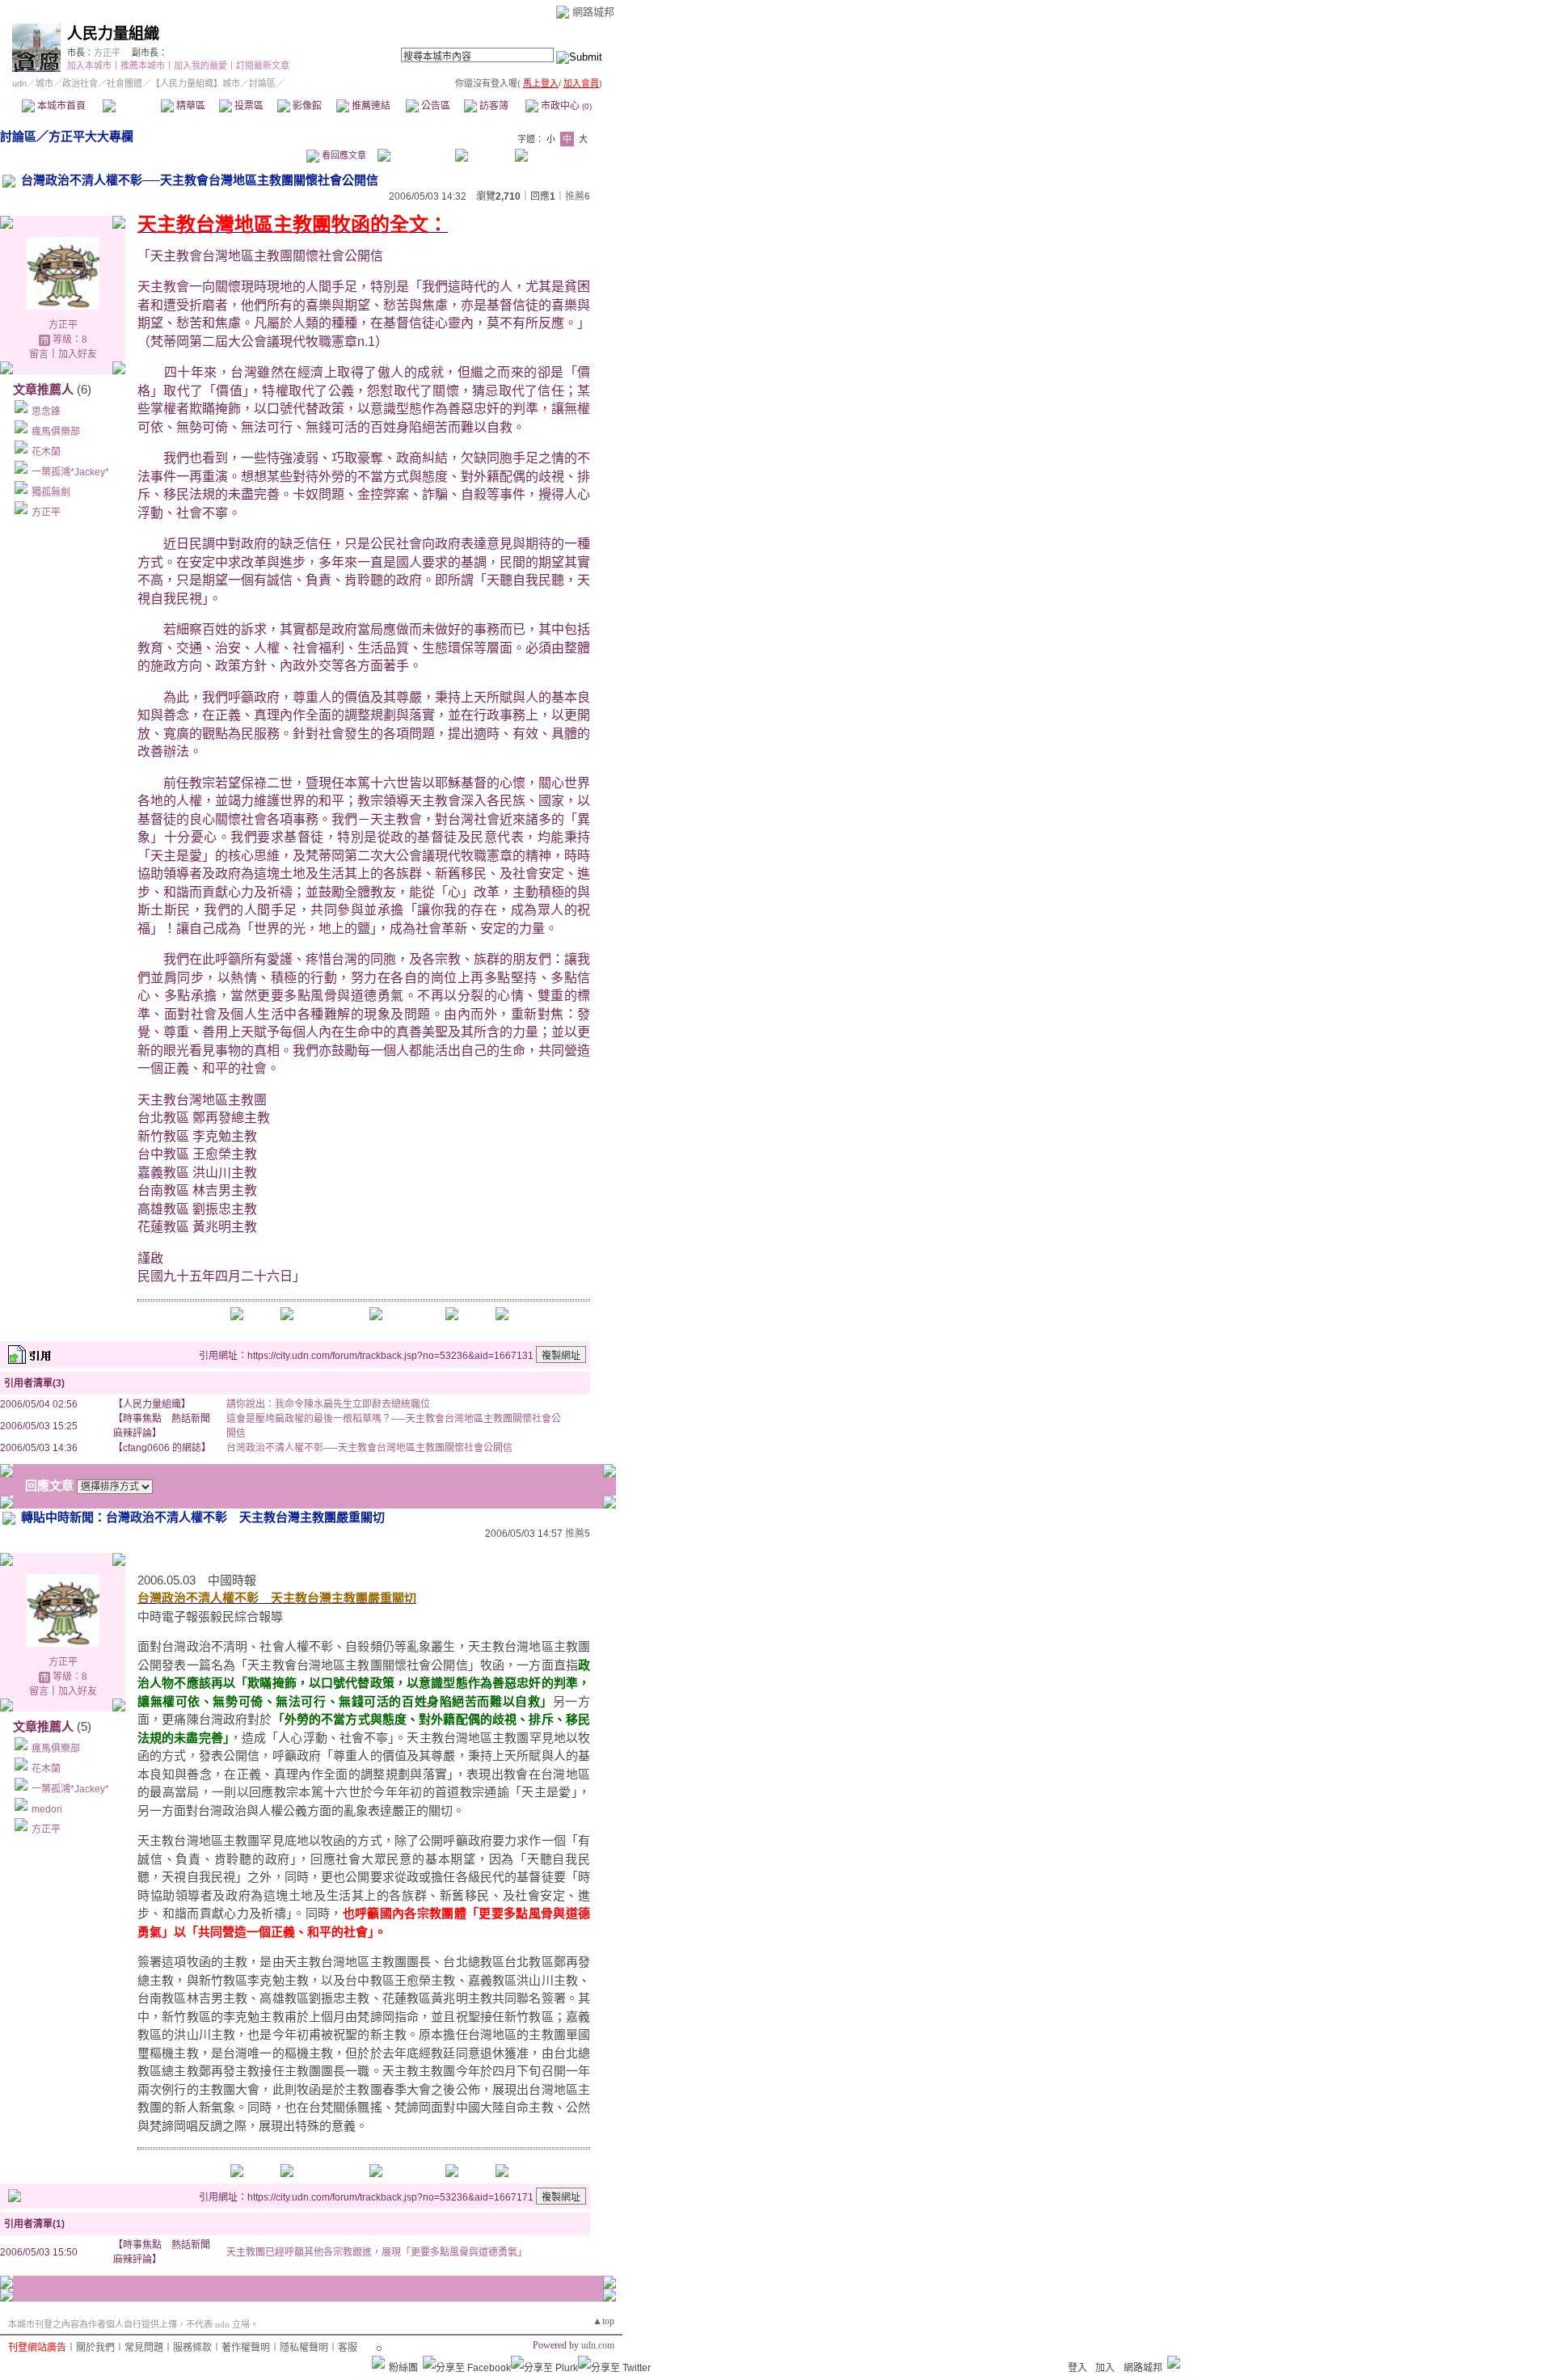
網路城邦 (593, 12)
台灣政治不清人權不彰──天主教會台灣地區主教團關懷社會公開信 (369, 1448)
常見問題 (144, 2348)
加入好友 (78, 354)
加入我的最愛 (200, 65)
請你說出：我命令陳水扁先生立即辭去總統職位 (328, 1404)
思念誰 (46, 411)
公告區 (434, 106)
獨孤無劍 (51, 492)
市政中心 (565, 106)
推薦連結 (370, 106)
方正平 (107, 53)
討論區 (131, 106)
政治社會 (80, 83)
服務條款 (192, 2348)
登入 (1078, 2368)
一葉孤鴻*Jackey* (70, 472)
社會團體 (124, 83)
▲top (603, 2321)
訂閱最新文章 (263, 65)
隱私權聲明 (304, 2348)
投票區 (248, 106)
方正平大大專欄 (91, 136)
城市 (44, 83)
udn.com (598, 2345)
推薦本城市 (143, 65)
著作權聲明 (246, 2348)
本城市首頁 (60, 106)
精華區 (190, 106)
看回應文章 (343, 155)
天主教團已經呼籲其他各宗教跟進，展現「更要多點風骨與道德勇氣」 (377, 2252)
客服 (348, 2348)
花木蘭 (46, 452)
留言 (39, 354)
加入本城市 (89, 65)
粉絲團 (403, 2368)
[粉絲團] (378, 2362)
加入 (1105, 2368)
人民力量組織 (113, 34)
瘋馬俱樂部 (56, 432)
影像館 (306, 106)
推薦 (578, 196)
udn (19, 83)
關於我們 (95, 2348)
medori (47, 1809)
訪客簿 (493, 106)
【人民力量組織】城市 (196, 83)
